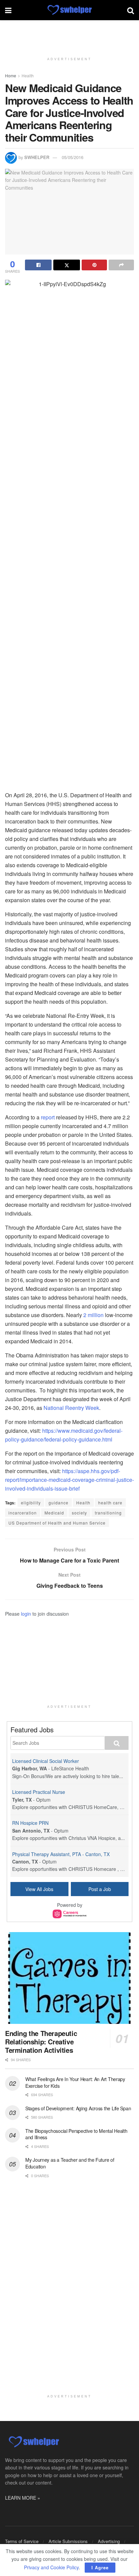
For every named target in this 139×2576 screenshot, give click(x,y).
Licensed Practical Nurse (39, 1792)
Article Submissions (68, 2541)
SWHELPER (37, 157)
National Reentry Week (71, 1408)
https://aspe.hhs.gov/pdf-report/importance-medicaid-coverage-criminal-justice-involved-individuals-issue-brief (69, 1480)
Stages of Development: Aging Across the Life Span (78, 2108)
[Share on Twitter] (67, 265)
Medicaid (54, 1513)
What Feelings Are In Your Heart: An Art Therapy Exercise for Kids (75, 2082)
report (48, 1117)
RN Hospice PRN (30, 1823)
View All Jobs (39, 1889)
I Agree (100, 2567)
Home (11, 75)
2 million (93, 1315)
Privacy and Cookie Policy (51, 2567)
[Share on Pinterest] (94, 265)
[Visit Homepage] (69, 10)
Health (28, 75)
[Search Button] (131, 10)
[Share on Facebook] (38, 265)
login (26, 1614)
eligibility (31, 1503)
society (79, 1513)
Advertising (109, 2541)
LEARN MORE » (23, 2498)
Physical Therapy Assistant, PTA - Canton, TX (61, 1854)
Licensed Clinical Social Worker (46, 1761)
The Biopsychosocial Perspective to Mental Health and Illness (76, 2134)
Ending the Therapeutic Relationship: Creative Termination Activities (41, 2042)
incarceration (23, 1513)
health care (110, 1503)
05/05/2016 (73, 157)
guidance (59, 1503)
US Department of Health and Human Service (57, 1523)
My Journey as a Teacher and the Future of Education (70, 2163)
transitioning (108, 1513)
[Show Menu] (8, 10)
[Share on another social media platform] (121, 265)
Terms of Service (22, 2541)
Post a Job (100, 1889)
